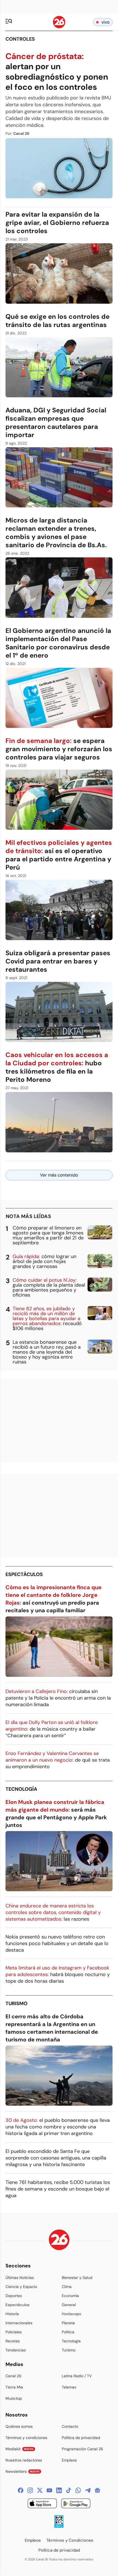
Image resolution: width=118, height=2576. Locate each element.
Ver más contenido (59, 1175)
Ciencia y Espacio (21, 2287)
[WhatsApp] (78, 2490)
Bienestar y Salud (77, 2278)
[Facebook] (21, 2490)
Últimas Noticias (20, 2278)
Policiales (14, 2332)
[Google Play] (76, 2504)
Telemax (69, 2387)
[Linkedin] (59, 2490)
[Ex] (40, 2490)
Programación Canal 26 (82, 2449)
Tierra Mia (14, 2387)
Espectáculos (24, 1574)
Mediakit (19, 2449)
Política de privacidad (81, 2438)
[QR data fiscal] (59, 2526)
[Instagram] (30, 2490)
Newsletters (23, 2471)
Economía (70, 2296)
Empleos (69, 2460)
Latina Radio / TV (77, 2376)
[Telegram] (88, 2490)
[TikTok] (69, 2490)
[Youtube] (49, 2490)
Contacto (70, 2426)
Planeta (68, 2323)
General (69, 2305)
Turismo (16, 2004)
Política (68, 2332)
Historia (12, 2314)
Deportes (14, 2296)
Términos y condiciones (26, 2438)
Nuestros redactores (24, 2460)
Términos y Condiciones (70, 2540)
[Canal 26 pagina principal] (59, 27)
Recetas (13, 2341)
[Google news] (97, 2490)
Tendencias (16, 2350)
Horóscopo (71, 2314)
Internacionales (19, 2323)
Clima (67, 2287)
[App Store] (42, 2504)
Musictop (14, 2398)
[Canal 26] (59, 2241)
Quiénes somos (19, 2426)
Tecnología (21, 1789)
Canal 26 (13, 2376)
